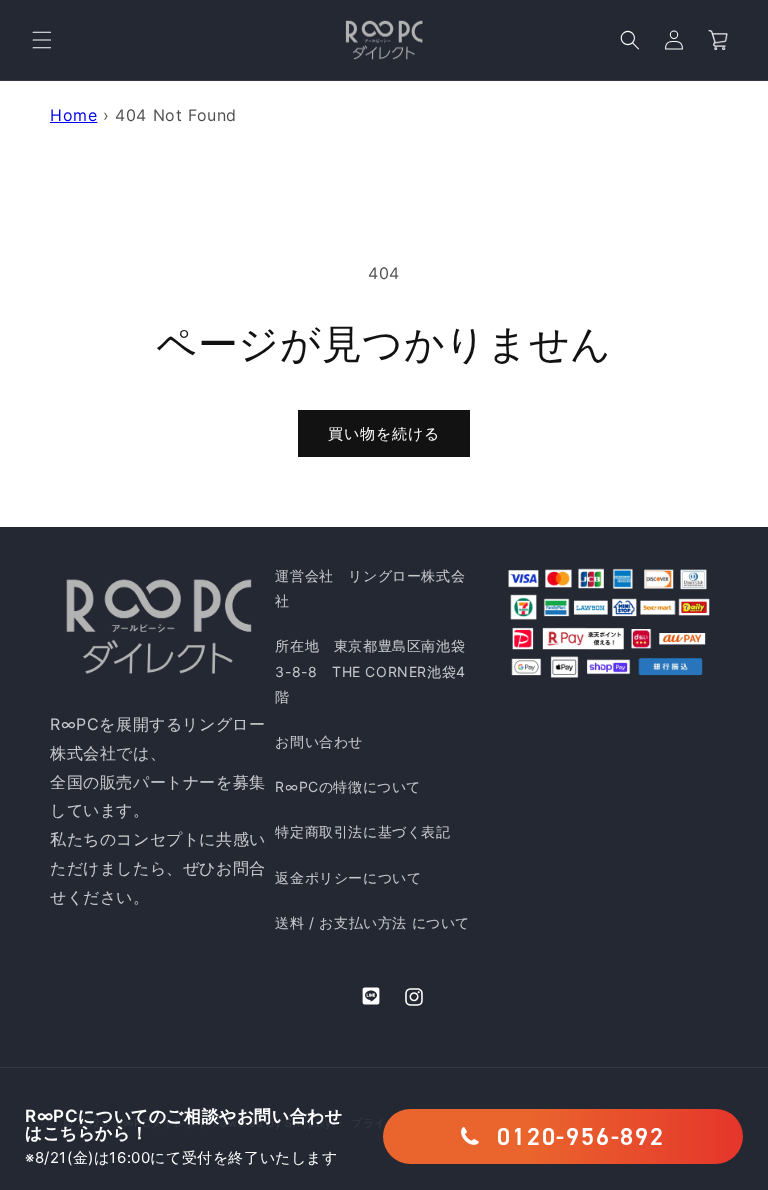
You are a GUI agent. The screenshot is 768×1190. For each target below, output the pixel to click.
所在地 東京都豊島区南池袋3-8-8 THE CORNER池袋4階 (370, 670)
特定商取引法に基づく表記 (362, 831)
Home (73, 115)
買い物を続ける (384, 433)
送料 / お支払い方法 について (372, 922)
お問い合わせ (319, 741)
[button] (42, 40)
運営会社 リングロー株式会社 (370, 588)
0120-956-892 (581, 1136)
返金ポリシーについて (348, 877)
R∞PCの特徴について (348, 786)
